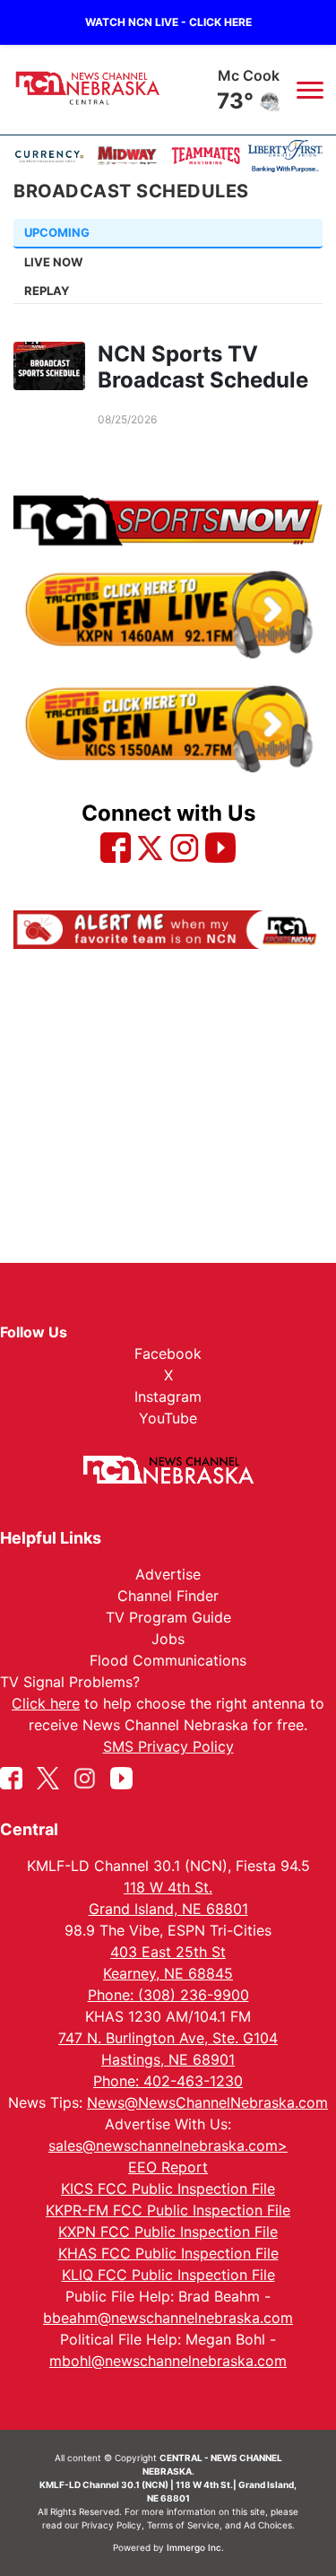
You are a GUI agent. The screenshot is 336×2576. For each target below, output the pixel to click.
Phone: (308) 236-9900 (168, 1995)
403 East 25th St (168, 1952)
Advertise (168, 1574)
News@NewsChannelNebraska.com (207, 2102)
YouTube (168, 1418)
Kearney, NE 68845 (168, 1973)
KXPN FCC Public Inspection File (168, 2232)
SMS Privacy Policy (168, 1746)
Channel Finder (168, 1596)
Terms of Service (183, 2525)
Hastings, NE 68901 (168, 2059)
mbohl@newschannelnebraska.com (168, 2361)
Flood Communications (168, 1660)
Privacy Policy (112, 2525)
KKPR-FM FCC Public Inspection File (168, 2210)
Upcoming (57, 232)
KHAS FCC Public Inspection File (168, 2253)
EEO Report (168, 2167)
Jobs (168, 1639)
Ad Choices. (269, 2525)
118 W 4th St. (168, 1887)
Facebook (168, 1353)
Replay (47, 291)
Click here (46, 1703)
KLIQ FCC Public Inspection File (168, 2275)
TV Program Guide (168, 1617)
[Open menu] (309, 90)
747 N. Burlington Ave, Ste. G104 (168, 2038)
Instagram (168, 1397)
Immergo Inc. (195, 2547)
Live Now (53, 262)
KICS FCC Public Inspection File (168, 2189)
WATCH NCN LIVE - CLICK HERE (168, 22)
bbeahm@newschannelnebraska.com (168, 2318)
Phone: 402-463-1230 (168, 2081)
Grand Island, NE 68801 (168, 1909)
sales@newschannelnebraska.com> (168, 2145)
